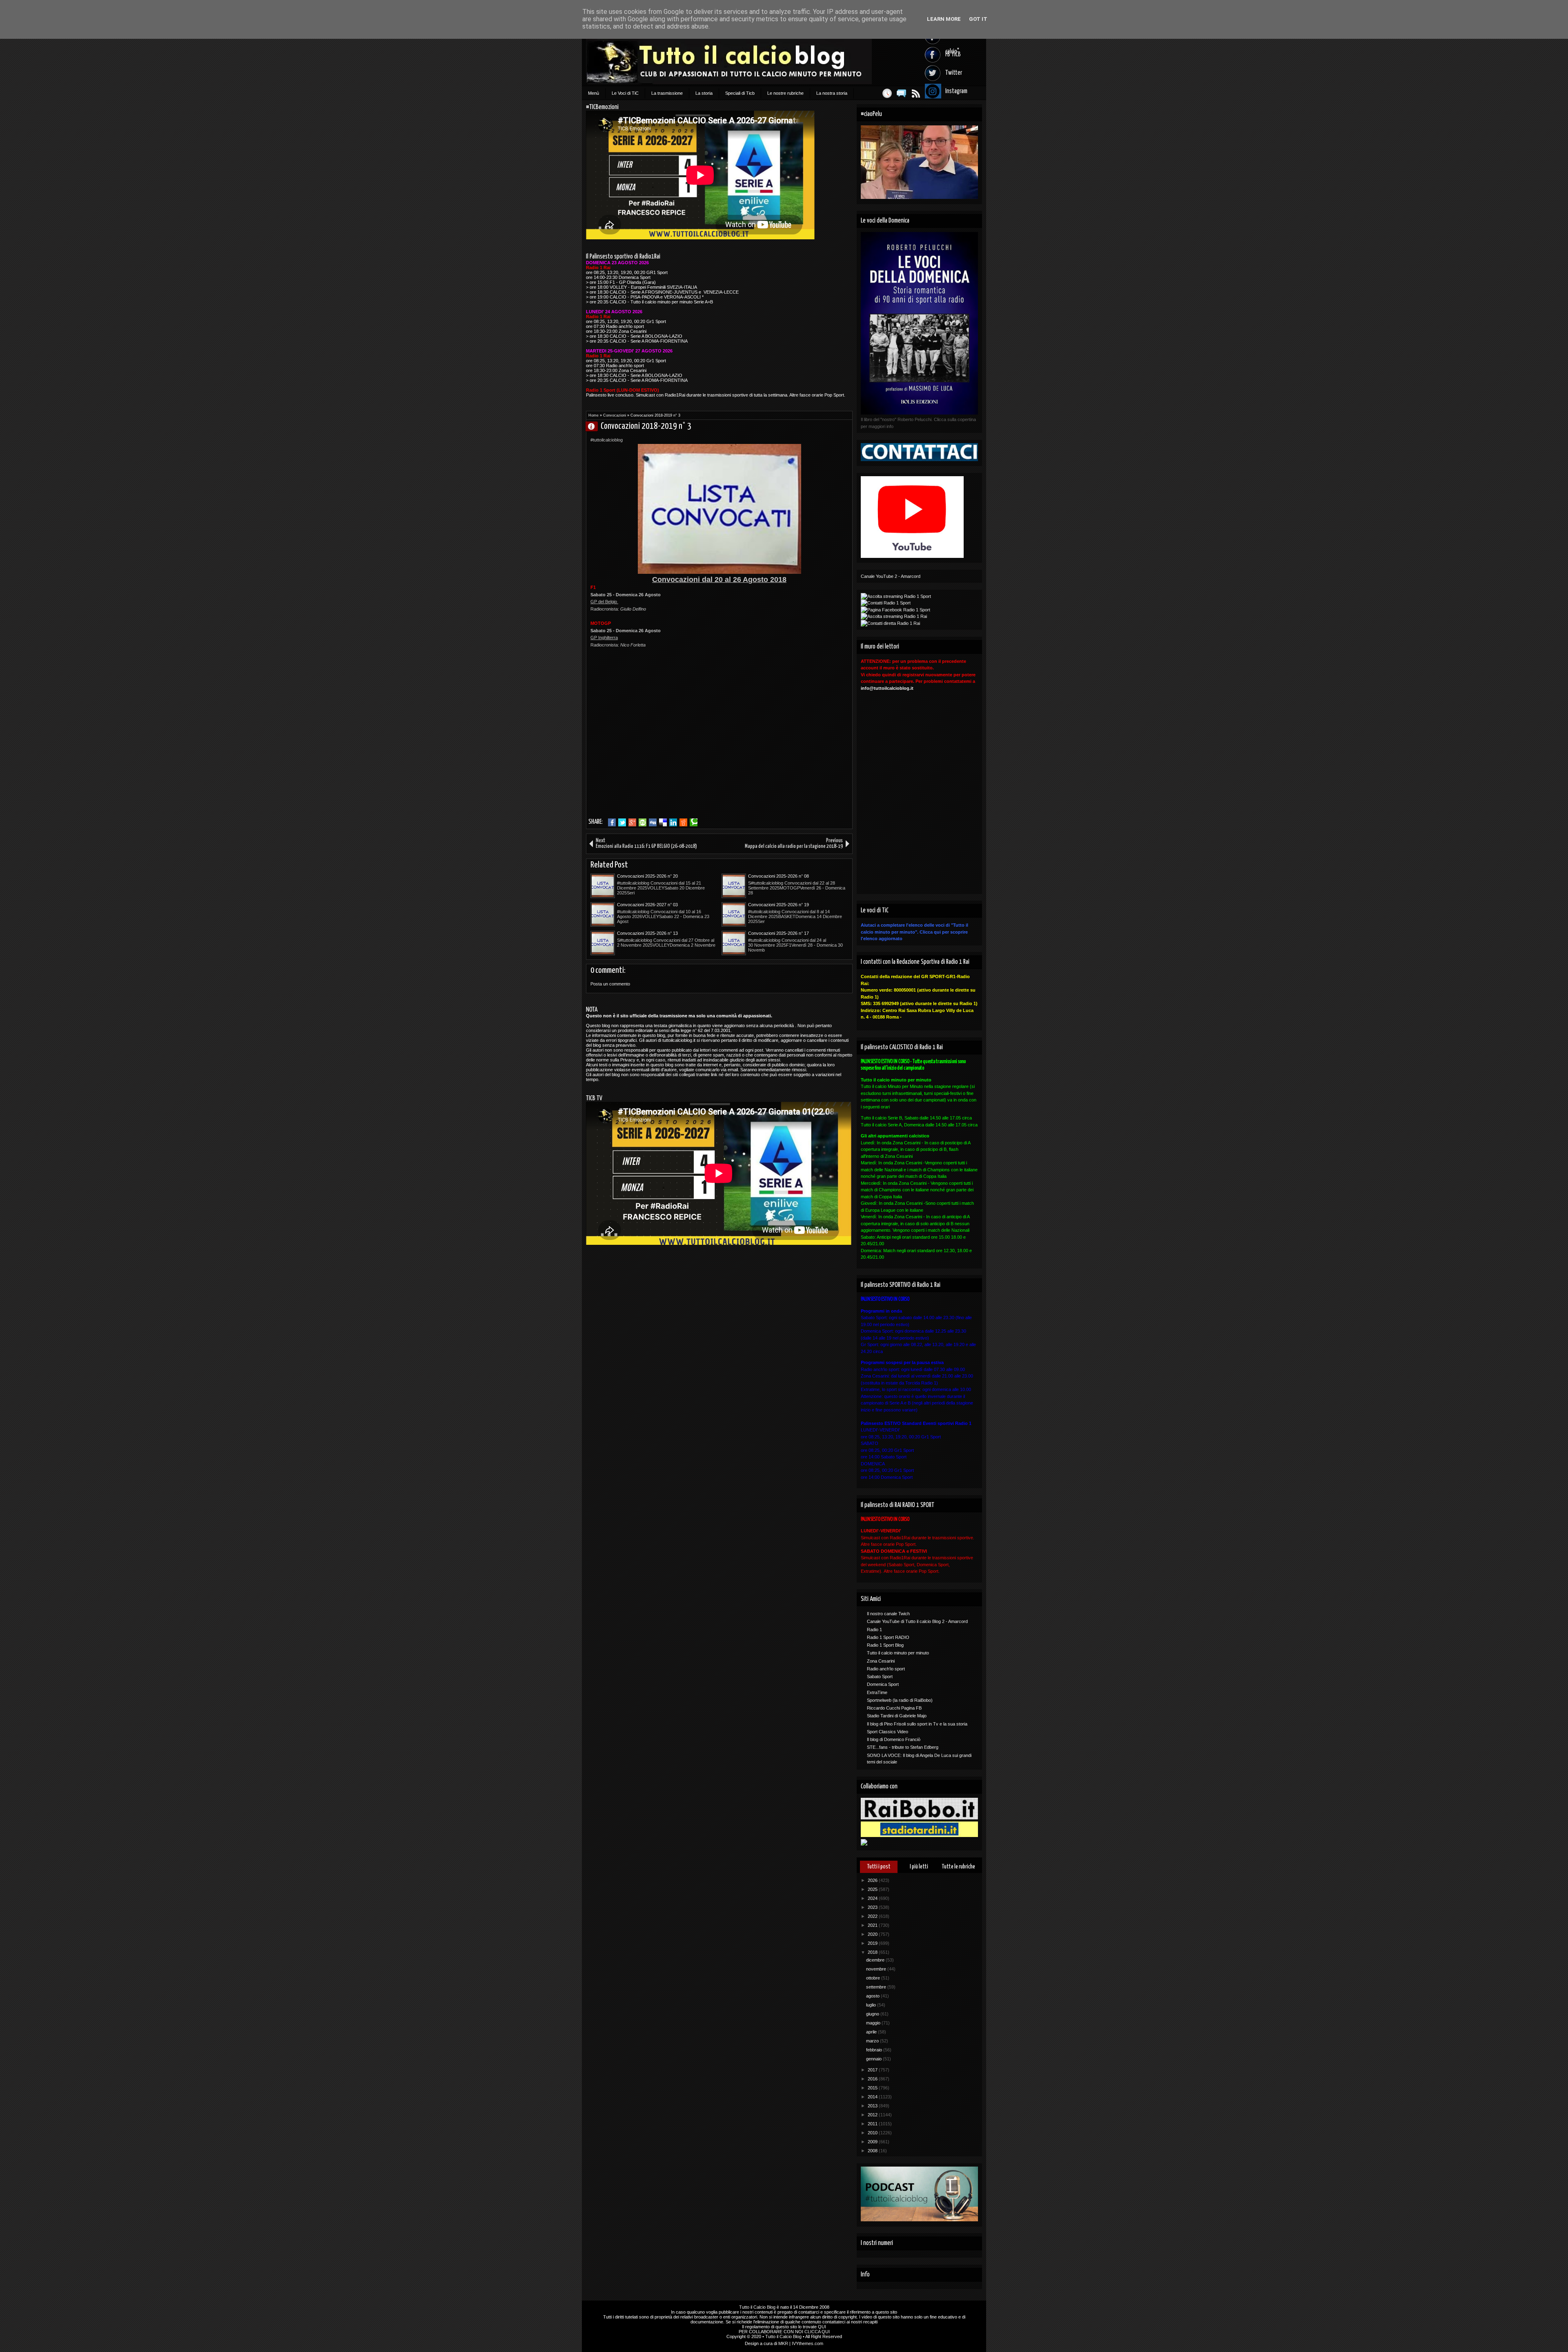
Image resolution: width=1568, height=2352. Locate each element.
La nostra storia (832, 93)
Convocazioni (615, 415)
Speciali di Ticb (740, 93)
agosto (873, 1996)
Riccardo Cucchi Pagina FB (894, 1708)
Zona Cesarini (881, 1661)
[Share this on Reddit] (683, 823)
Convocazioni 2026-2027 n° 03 (647, 905)
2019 (873, 1943)
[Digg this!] (653, 823)
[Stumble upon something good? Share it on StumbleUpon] (643, 823)
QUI (822, 2327)
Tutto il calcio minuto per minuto (898, 1653)
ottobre (874, 1978)
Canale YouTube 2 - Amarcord (891, 576)
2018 (873, 1952)
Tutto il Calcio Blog (757, 2307)
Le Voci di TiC (625, 93)
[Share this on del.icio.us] (663, 823)
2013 (873, 2106)
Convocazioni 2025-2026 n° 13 (647, 933)
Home (594, 415)
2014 (873, 2097)
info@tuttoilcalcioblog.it (887, 688)
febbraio (875, 2050)
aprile (872, 2032)
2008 (873, 2151)
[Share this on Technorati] (694, 823)
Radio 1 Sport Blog (885, 1645)
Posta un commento (610, 984)
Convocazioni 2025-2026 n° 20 (647, 876)
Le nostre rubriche (785, 93)
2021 (873, 1925)
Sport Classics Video (888, 1732)
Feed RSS (916, 93)
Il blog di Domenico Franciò (894, 1739)
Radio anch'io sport (886, 1669)
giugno (873, 2014)
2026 (873, 1880)
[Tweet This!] (622, 823)
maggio (874, 2023)
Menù (594, 93)
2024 (873, 1898)
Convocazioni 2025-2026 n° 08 (778, 876)
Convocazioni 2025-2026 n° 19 (778, 905)
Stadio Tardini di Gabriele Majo (897, 1716)
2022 (873, 1916)
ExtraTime (877, 1692)
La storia (704, 93)
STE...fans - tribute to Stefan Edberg (903, 1747)
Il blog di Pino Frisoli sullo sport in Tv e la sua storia (917, 1724)
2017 (873, 2070)
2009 (873, 2142)
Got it (978, 19)
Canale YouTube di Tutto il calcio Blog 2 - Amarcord (917, 1621)
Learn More (944, 19)
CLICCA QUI (817, 2332)
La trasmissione (667, 93)
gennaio (874, 2059)
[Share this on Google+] (632, 823)
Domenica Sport (883, 1684)
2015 (873, 2088)
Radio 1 (874, 1630)
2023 (873, 1907)
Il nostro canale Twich (888, 1614)
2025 (873, 1889)
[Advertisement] (659, 756)
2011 (873, 2124)
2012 (873, 2115)
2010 (873, 2133)
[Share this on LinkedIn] (673, 823)
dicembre (876, 1960)
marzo (873, 2041)
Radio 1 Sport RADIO (888, 1637)
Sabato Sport (880, 1676)
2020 (873, 1934)
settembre (877, 1987)
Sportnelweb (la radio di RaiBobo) (900, 1700)
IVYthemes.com (807, 2343)
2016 (873, 2079)
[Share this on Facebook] (612, 823)
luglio (872, 2005)
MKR (783, 2343)
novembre (877, 1969)
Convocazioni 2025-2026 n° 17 (778, 933)
